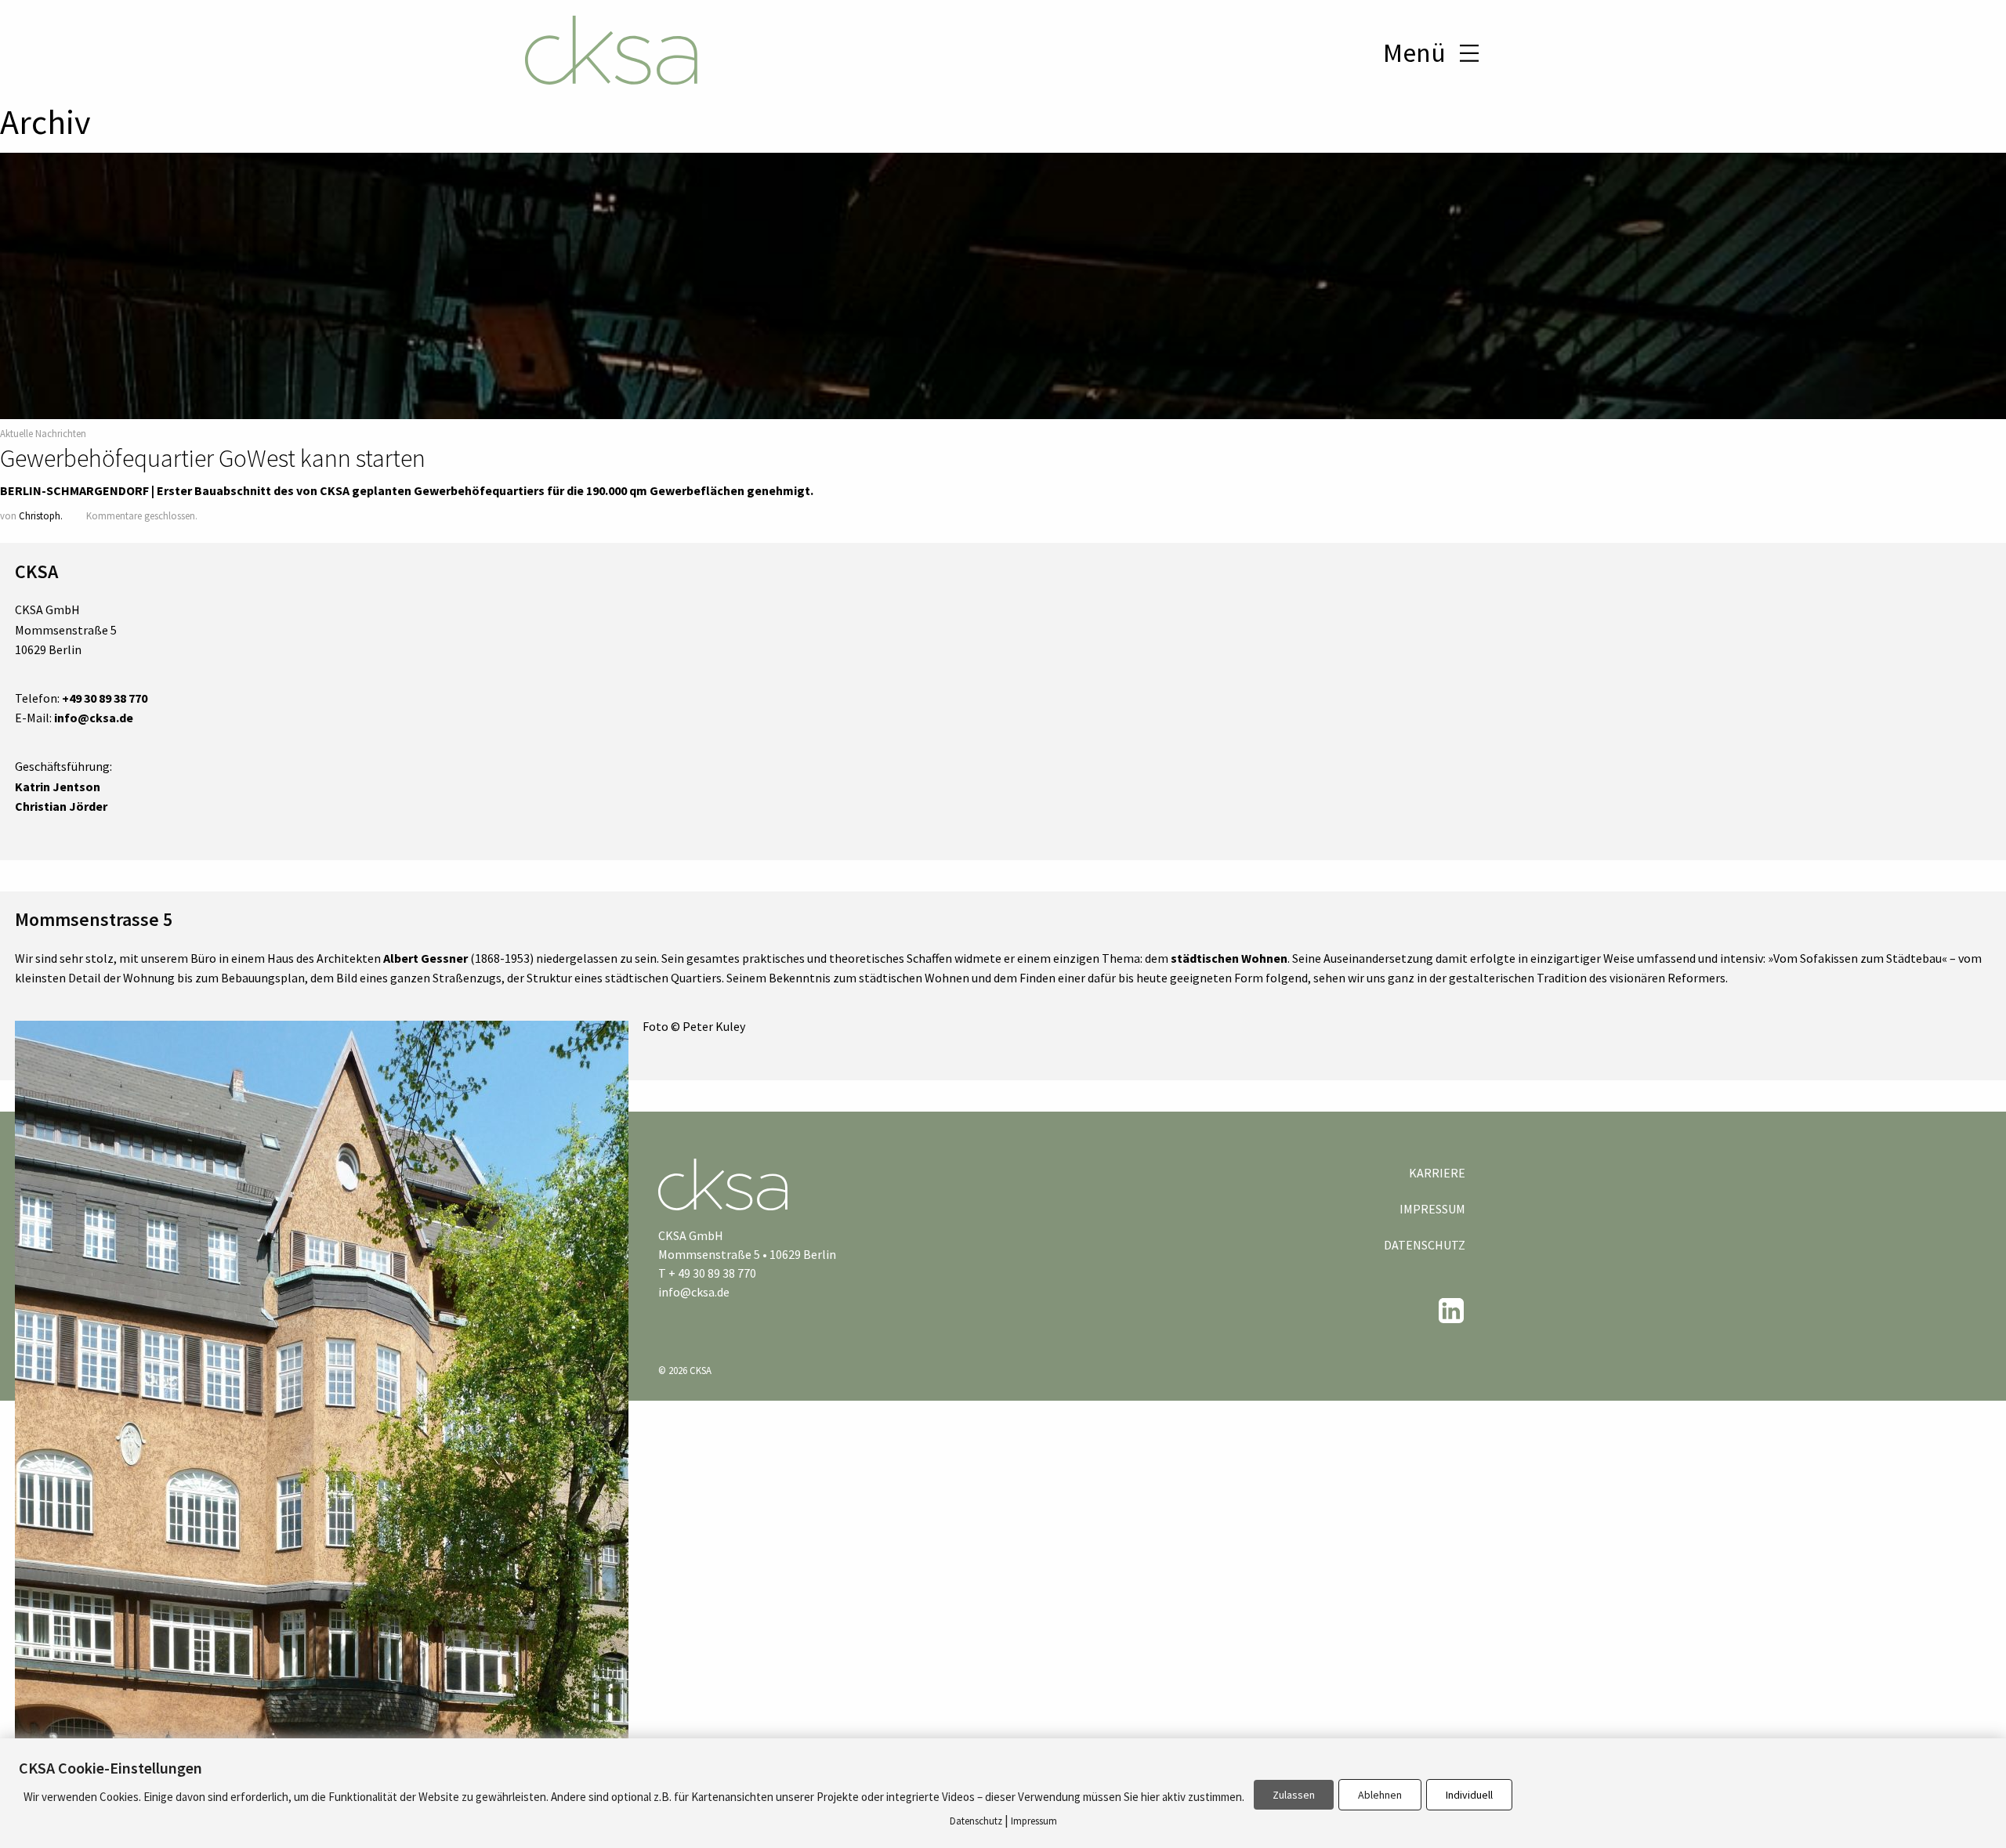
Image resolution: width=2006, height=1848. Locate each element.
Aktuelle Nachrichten (43, 433)
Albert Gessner (425, 958)
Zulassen (1294, 1795)
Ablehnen (1380, 1795)
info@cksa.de (694, 1292)
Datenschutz (1425, 1245)
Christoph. (41, 515)
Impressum (1432, 1209)
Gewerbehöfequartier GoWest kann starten (213, 458)
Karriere (1437, 1173)
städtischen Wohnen (1229, 958)
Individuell (1469, 1795)
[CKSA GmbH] (611, 52)
